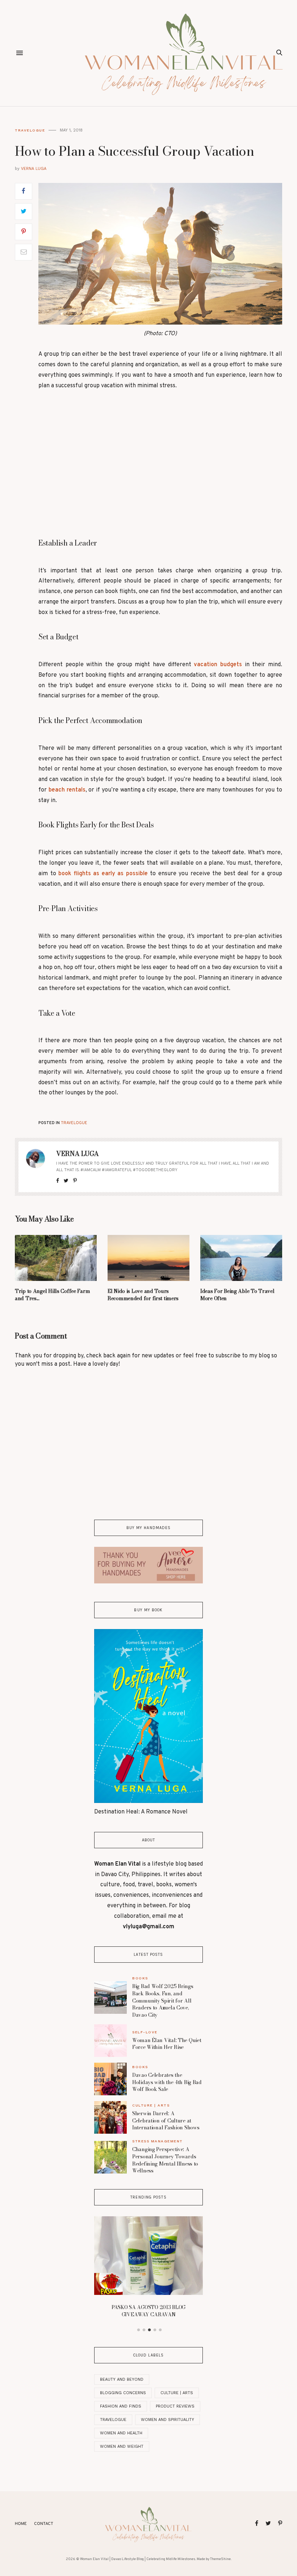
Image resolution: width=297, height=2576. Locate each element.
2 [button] (144, 2330)
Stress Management (158, 2141)
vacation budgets (218, 665)
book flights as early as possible (103, 874)
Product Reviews (175, 2406)
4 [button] (155, 2330)
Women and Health (121, 2433)
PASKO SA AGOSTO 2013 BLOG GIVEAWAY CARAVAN (148, 2311)
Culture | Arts (151, 2105)
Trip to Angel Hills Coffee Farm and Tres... (52, 1295)
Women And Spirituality (168, 2420)
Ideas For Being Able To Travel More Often (237, 1295)
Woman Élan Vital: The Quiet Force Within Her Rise (167, 2044)
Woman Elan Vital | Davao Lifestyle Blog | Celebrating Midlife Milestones (138, 2559)
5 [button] (160, 2330)
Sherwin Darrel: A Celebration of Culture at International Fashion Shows (166, 2120)
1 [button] (139, 2330)
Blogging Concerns (123, 2393)
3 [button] (150, 2330)
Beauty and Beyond (122, 2379)
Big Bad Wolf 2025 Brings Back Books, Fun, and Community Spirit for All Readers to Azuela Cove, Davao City (163, 2000)
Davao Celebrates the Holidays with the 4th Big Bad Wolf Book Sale (167, 2082)
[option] (148, 2269)
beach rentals (67, 790)
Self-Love (145, 2032)
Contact (44, 2524)
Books (140, 1978)
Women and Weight (122, 2446)
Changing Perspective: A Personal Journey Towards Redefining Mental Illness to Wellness (165, 2160)
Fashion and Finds (121, 2406)
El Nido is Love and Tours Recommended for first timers (143, 1295)
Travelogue (30, 130)
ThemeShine (220, 2559)
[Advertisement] (160, 463)
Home (21, 2524)
